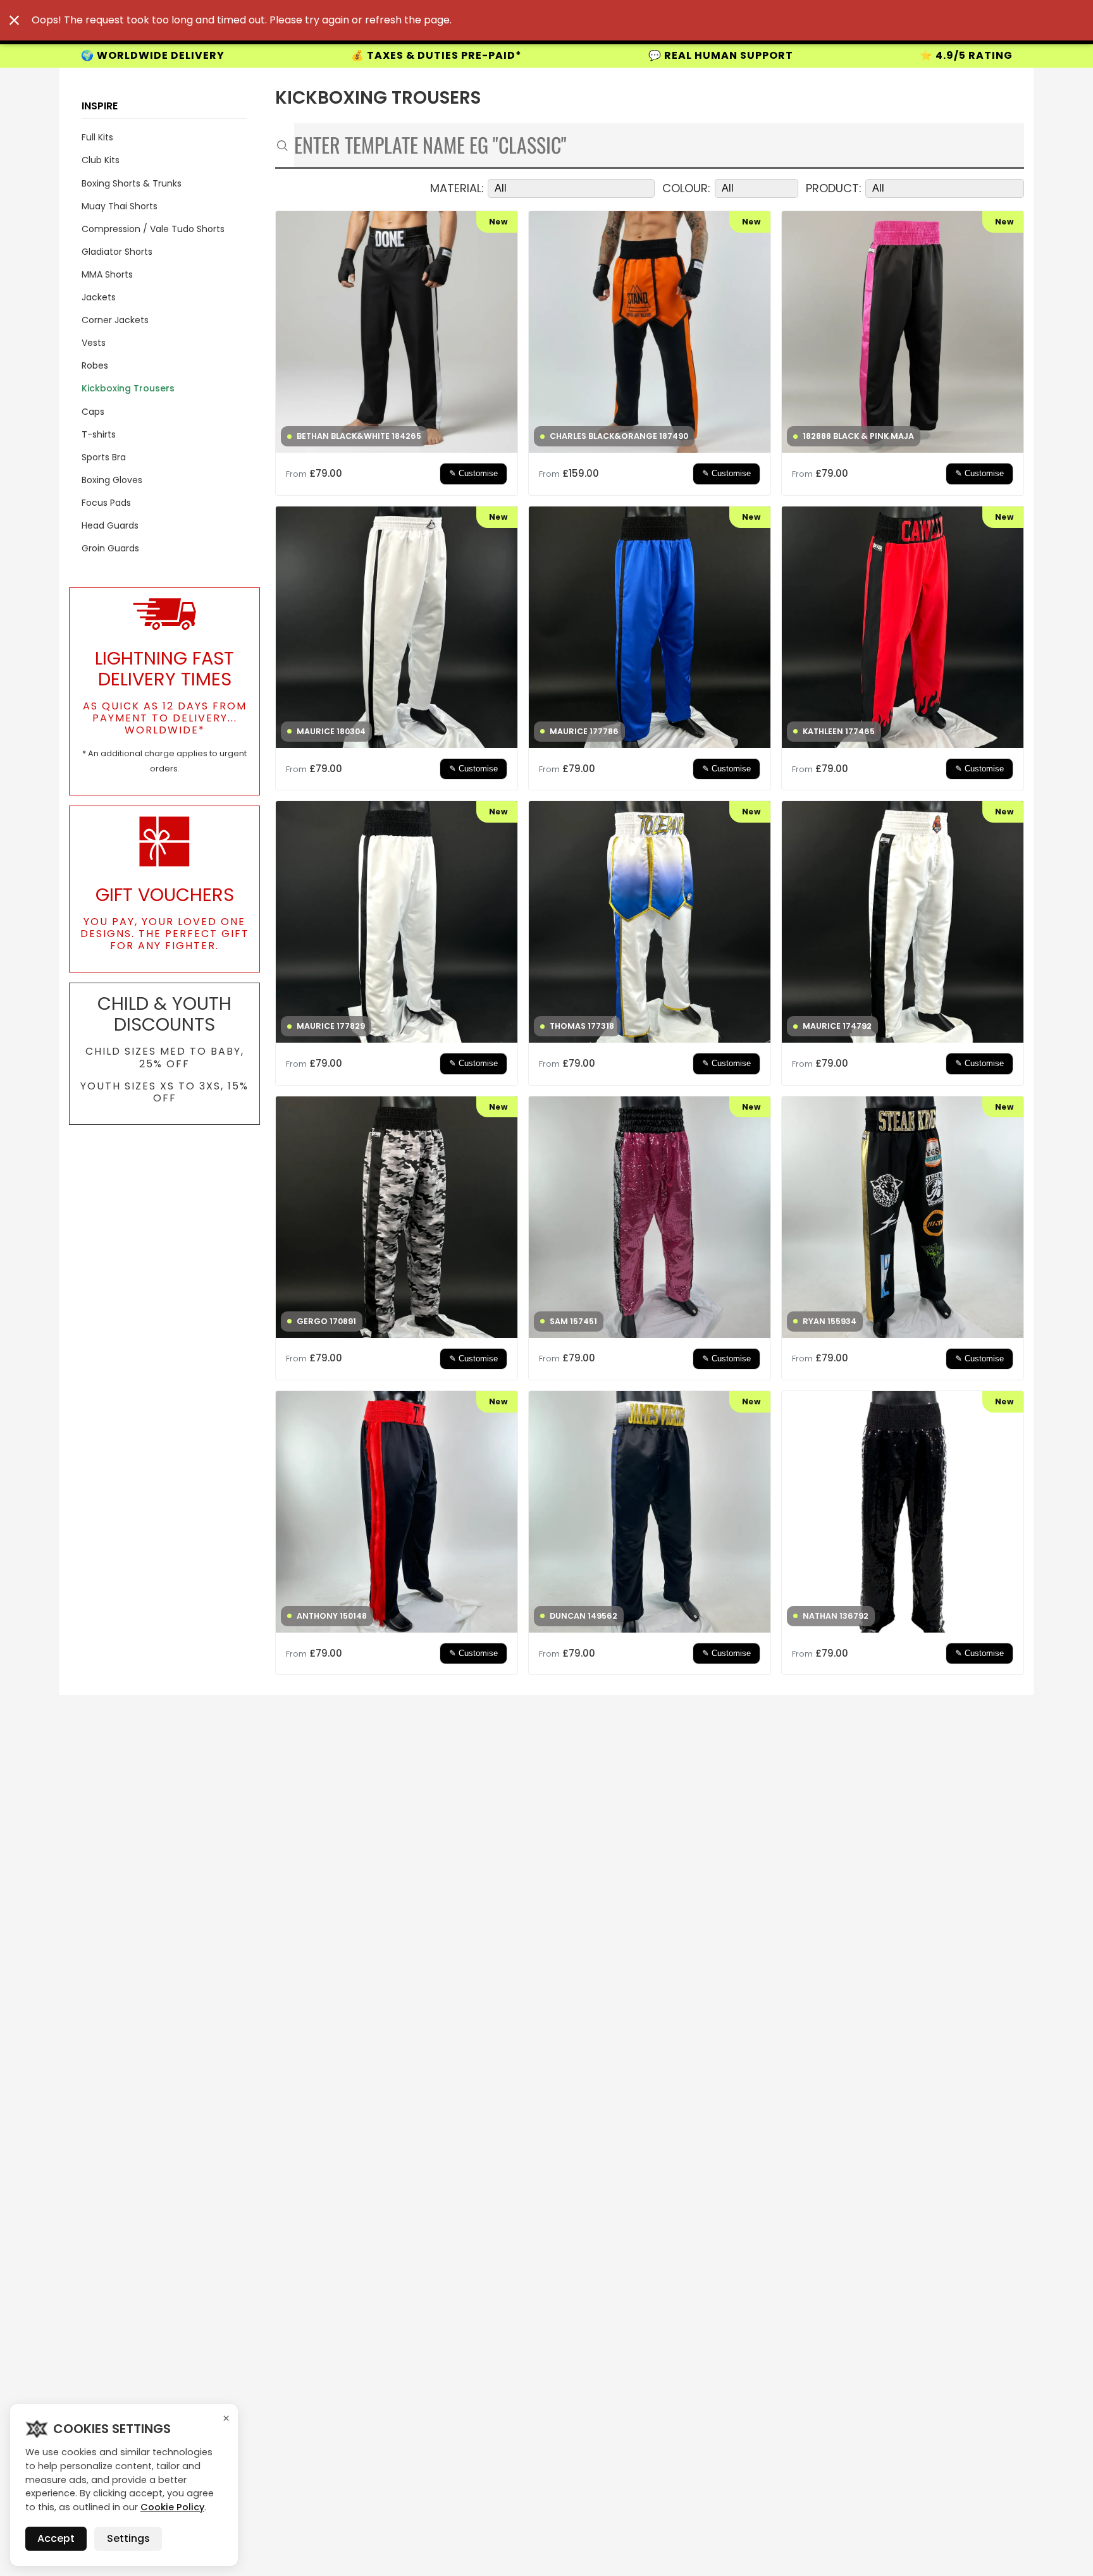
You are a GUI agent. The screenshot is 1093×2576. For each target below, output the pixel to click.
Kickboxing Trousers (128, 388)
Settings (128, 2538)
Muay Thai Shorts (120, 206)
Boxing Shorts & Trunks (132, 183)
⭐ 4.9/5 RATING (719, 55)
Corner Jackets (115, 320)
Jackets (99, 297)
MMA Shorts (107, 274)
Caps (93, 412)
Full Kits (97, 137)
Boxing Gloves (112, 480)
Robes (95, 365)
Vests (94, 343)
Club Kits (101, 160)
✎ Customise (473, 474)
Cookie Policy (172, 2507)
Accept (56, 2538)
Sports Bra (104, 457)
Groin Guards (110, 548)
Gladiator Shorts (117, 252)
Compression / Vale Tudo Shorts (153, 229)
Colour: (686, 189)
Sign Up (915, 55)
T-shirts (99, 434)
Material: (457, 189)
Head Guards (110, 525)
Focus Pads (106, 503)
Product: (834, 189)
